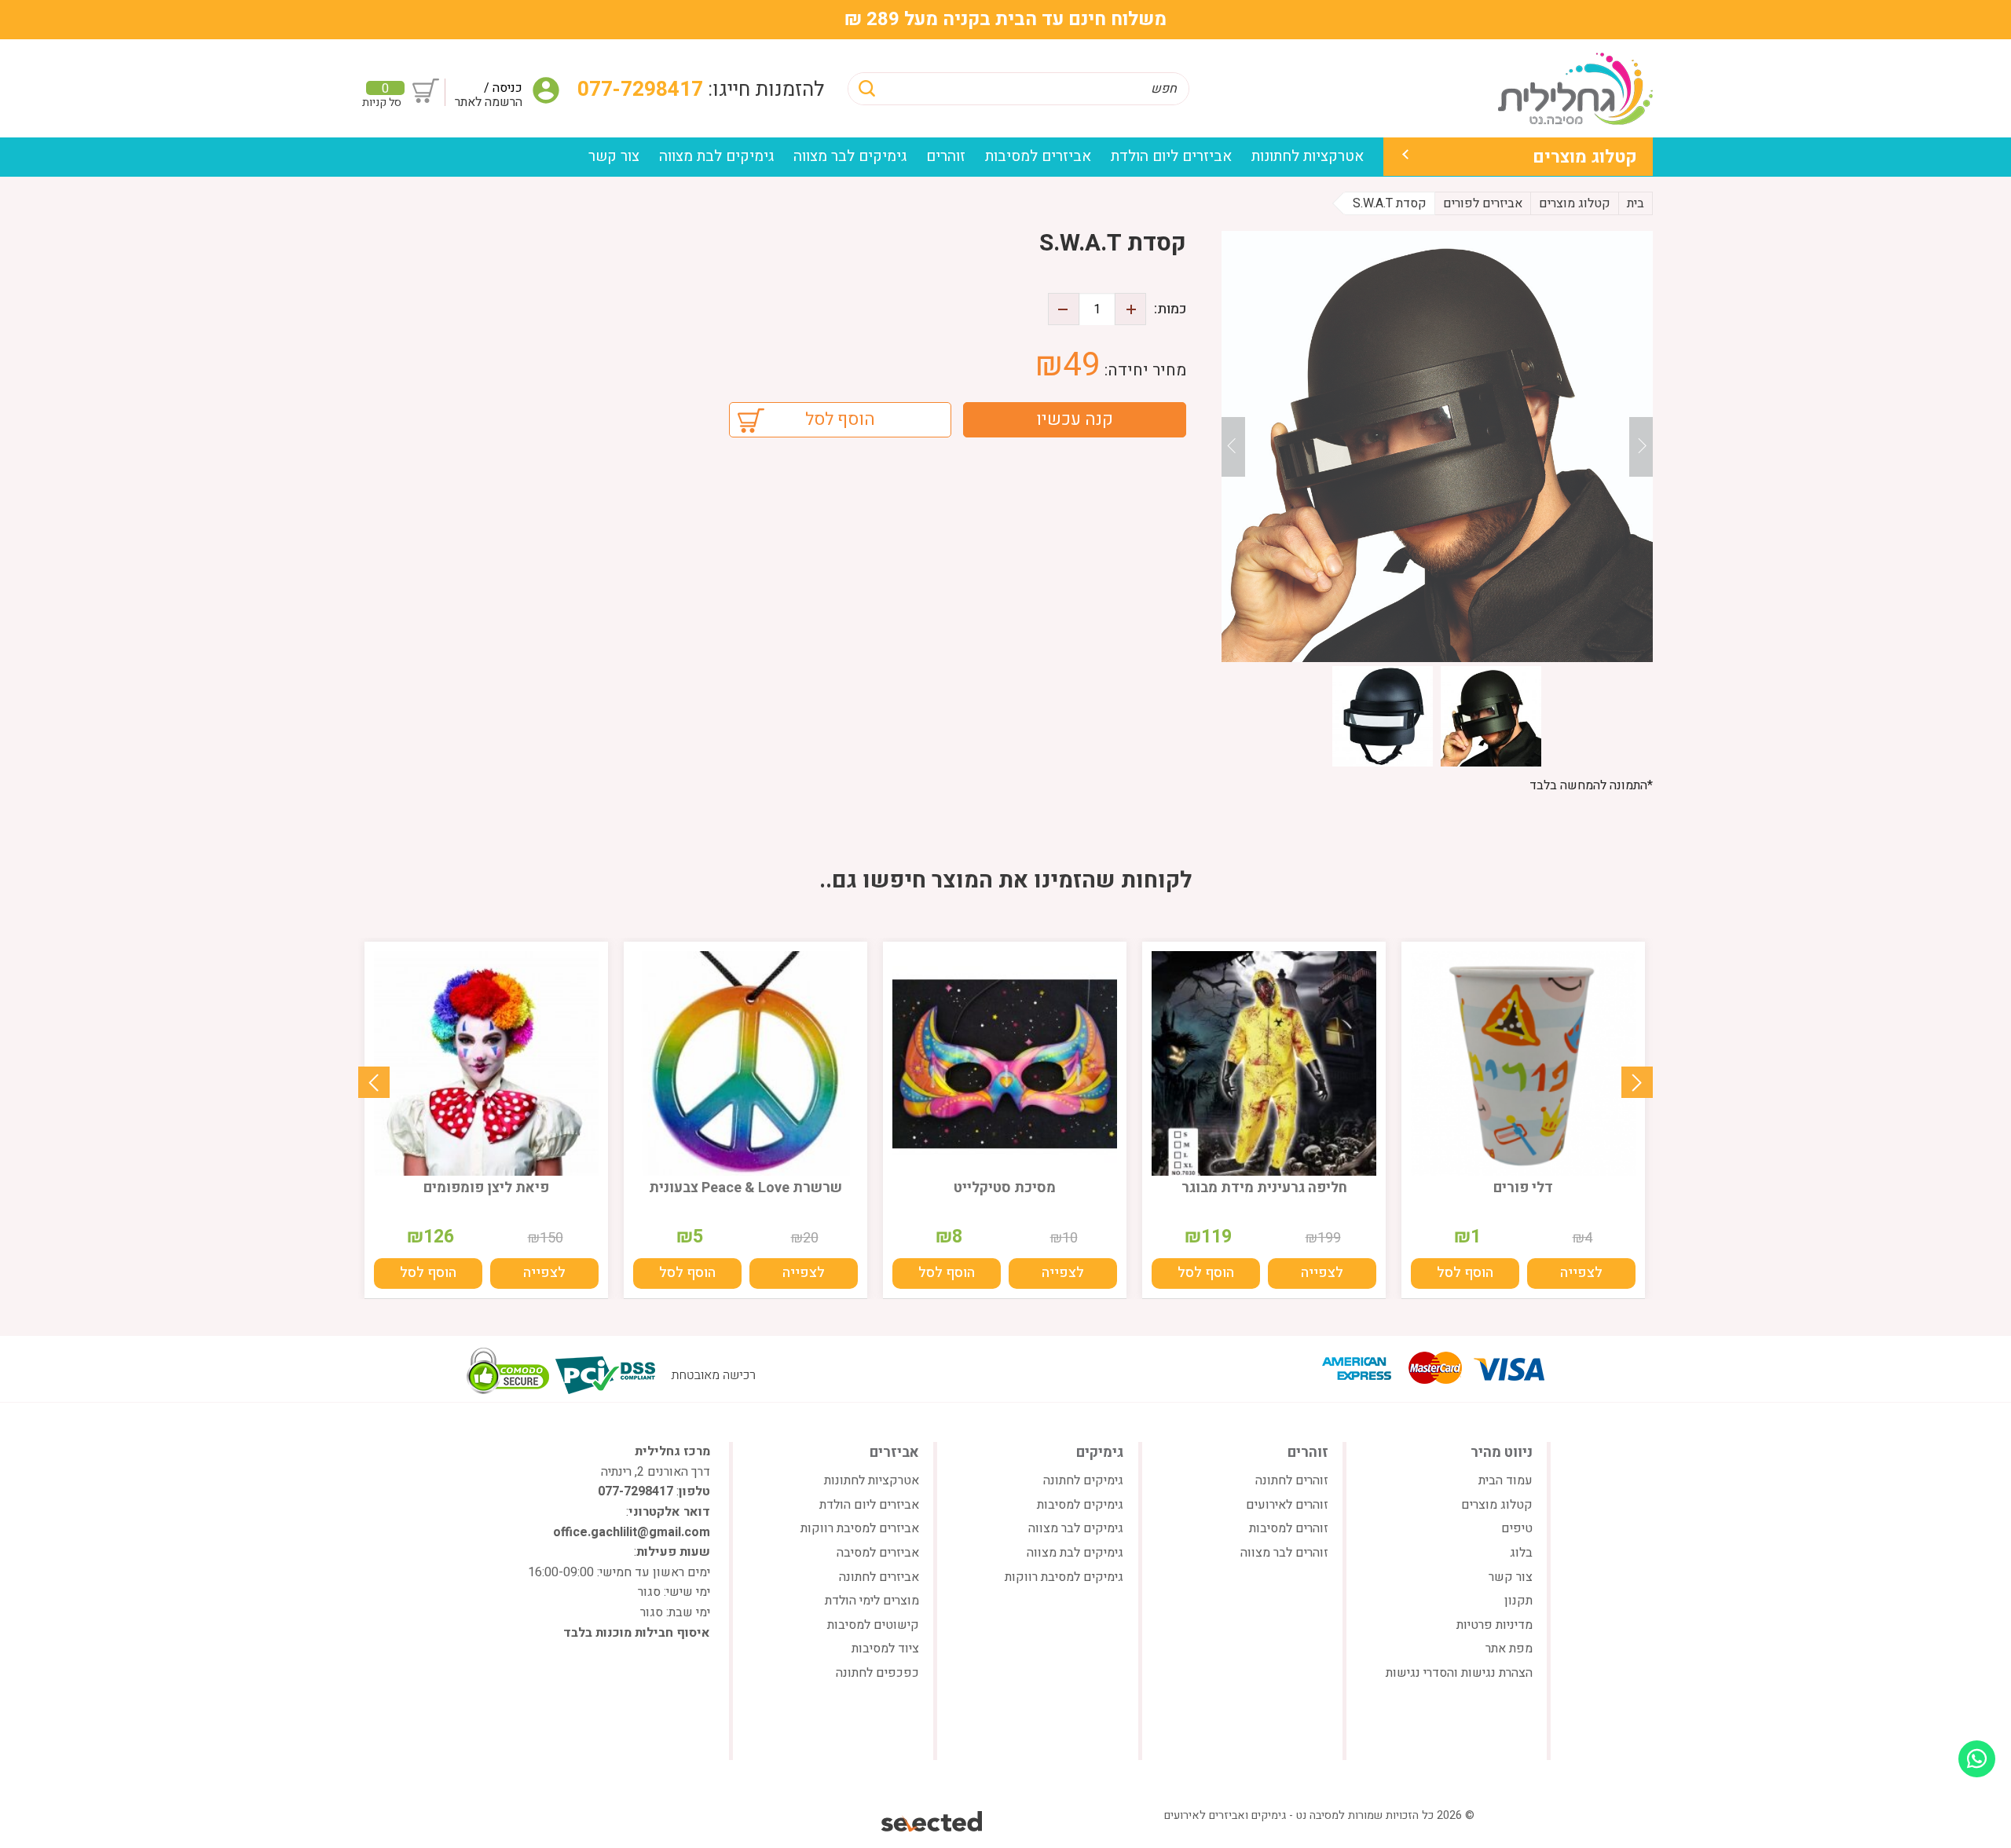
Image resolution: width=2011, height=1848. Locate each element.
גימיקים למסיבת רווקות (1064, 1577)
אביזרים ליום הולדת (1171, 156)
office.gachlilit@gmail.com (632, 1532)
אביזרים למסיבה (878, 1553)
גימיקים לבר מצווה (850, 156)
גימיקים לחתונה (1083, 1480)
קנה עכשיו (1075, 419)
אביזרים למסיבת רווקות (860, 1528)
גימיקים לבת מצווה (716, 156)
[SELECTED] (933, 1821)
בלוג (1521, 1553)
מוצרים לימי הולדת (872, 1601)
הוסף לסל (840, 419)
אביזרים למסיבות (1038, 156)
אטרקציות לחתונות (1308, 156)
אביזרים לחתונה (879, 1577)
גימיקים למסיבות (1080, 1505)
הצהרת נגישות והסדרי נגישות (1459, 1673)
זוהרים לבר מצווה (1284, 1553)
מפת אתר (1509, 1649)
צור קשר (614, 156)
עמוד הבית (1506, 1480)
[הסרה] (1064, 309)
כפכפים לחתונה (877, 1673)
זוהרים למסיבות (1289, 1528)
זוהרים (946, 156)
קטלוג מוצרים (1585, 157)
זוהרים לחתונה (1292, 1480)
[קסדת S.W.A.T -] (1437, 446)
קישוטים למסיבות (873, 1625)
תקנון (1518, 1601)
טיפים (1517, 1528)
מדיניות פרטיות (1495, 1625)
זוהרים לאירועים (1287, 1505)
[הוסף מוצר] (1130, 309)
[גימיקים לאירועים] (1575, 88)
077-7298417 (643, 90)
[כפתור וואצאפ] (1977, 1759)
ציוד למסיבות (885, 1649)
